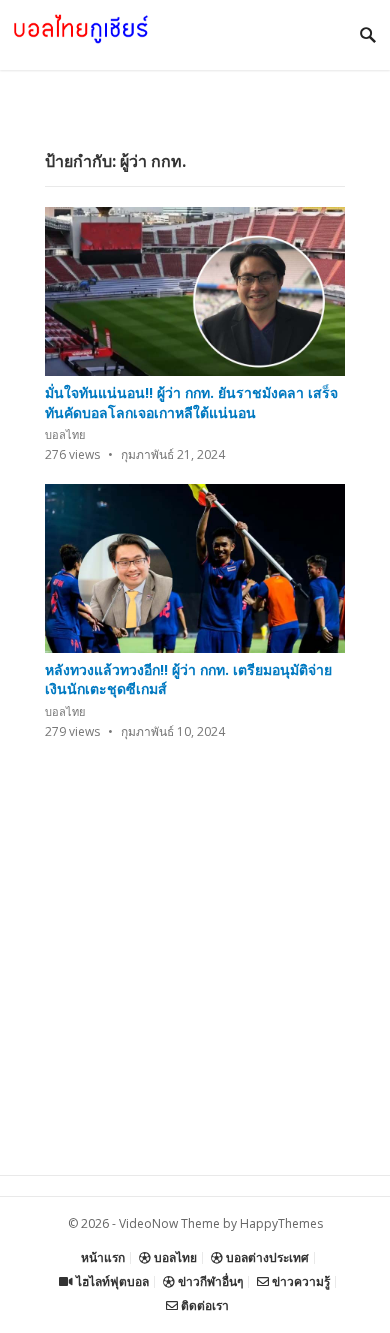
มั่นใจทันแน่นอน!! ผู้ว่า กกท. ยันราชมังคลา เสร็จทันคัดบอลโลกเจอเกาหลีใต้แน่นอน (191, 402)
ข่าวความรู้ (299, 1281)
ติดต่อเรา (203, 1305)
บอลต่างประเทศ (266, 1257)
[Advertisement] (195, 980)
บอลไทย (65, 434)
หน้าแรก (103, 1257)
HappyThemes (281, 1223)
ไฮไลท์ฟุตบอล (111, 1281)
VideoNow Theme (169, 1223)
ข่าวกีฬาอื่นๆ (209, 1281)
